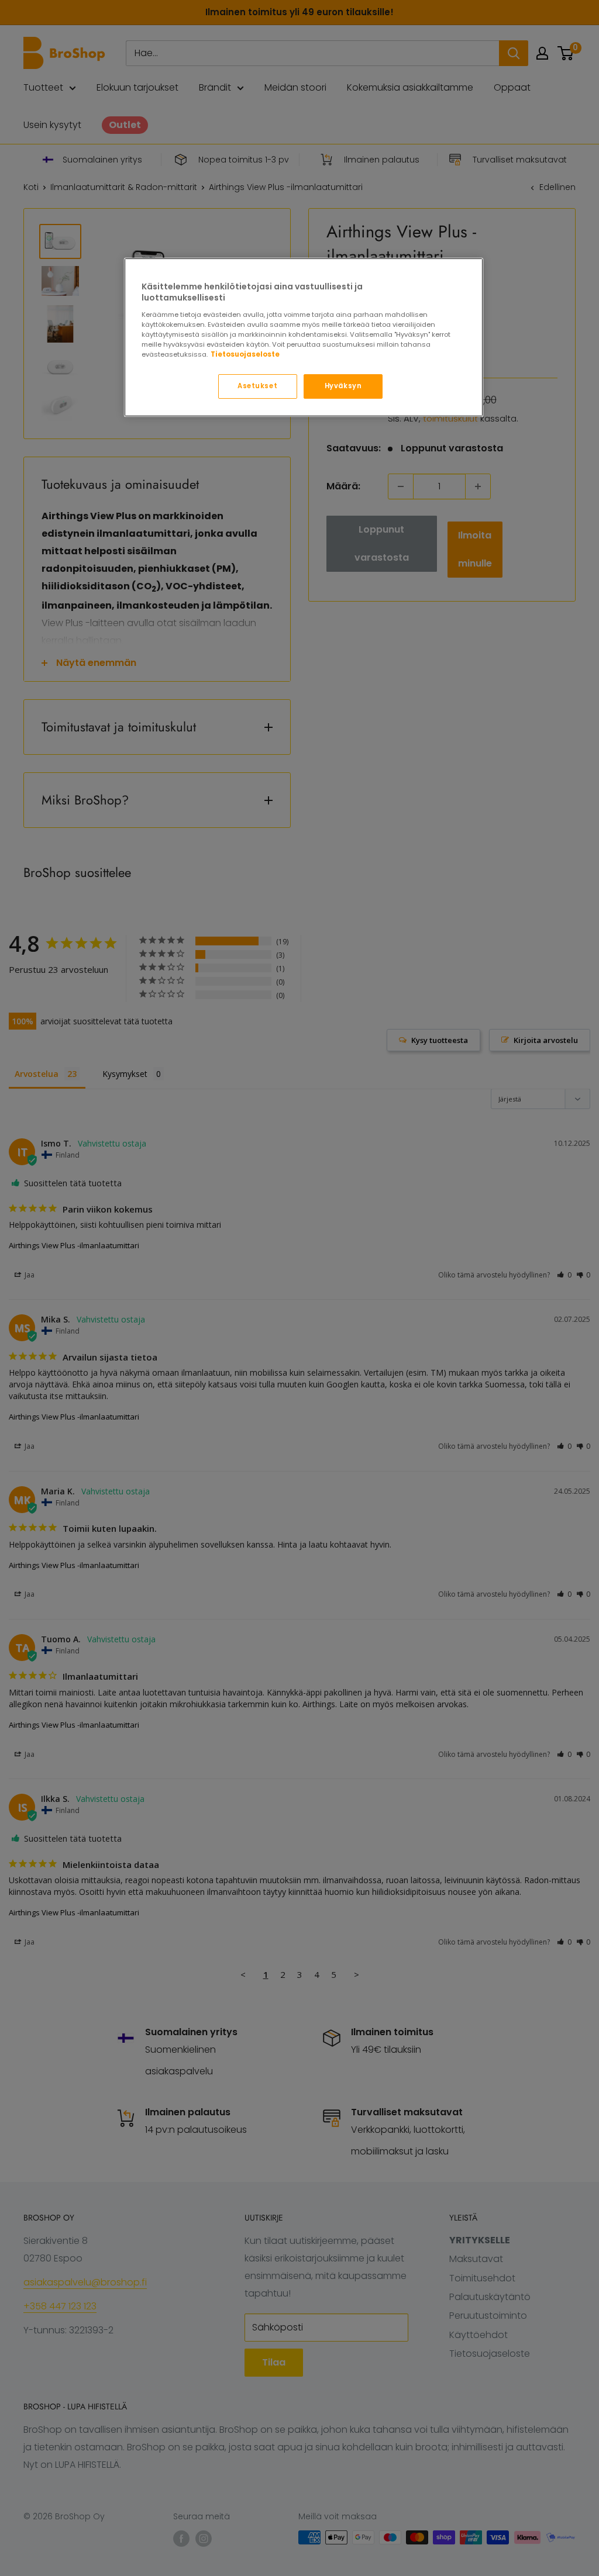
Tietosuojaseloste (245, 354)
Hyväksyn (343, 386)
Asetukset (257, 386)
